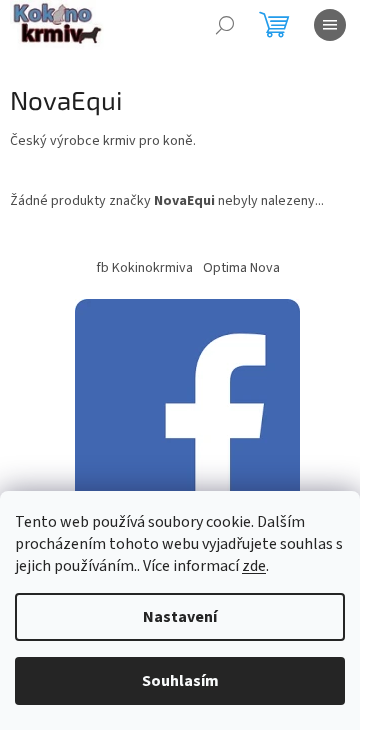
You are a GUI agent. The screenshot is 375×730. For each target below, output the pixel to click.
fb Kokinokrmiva (144, 268)
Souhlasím (180, 681)
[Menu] (330, 25)
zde (254, 566)
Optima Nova (241, 268)
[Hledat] (225, 25)
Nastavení (180, 617)
